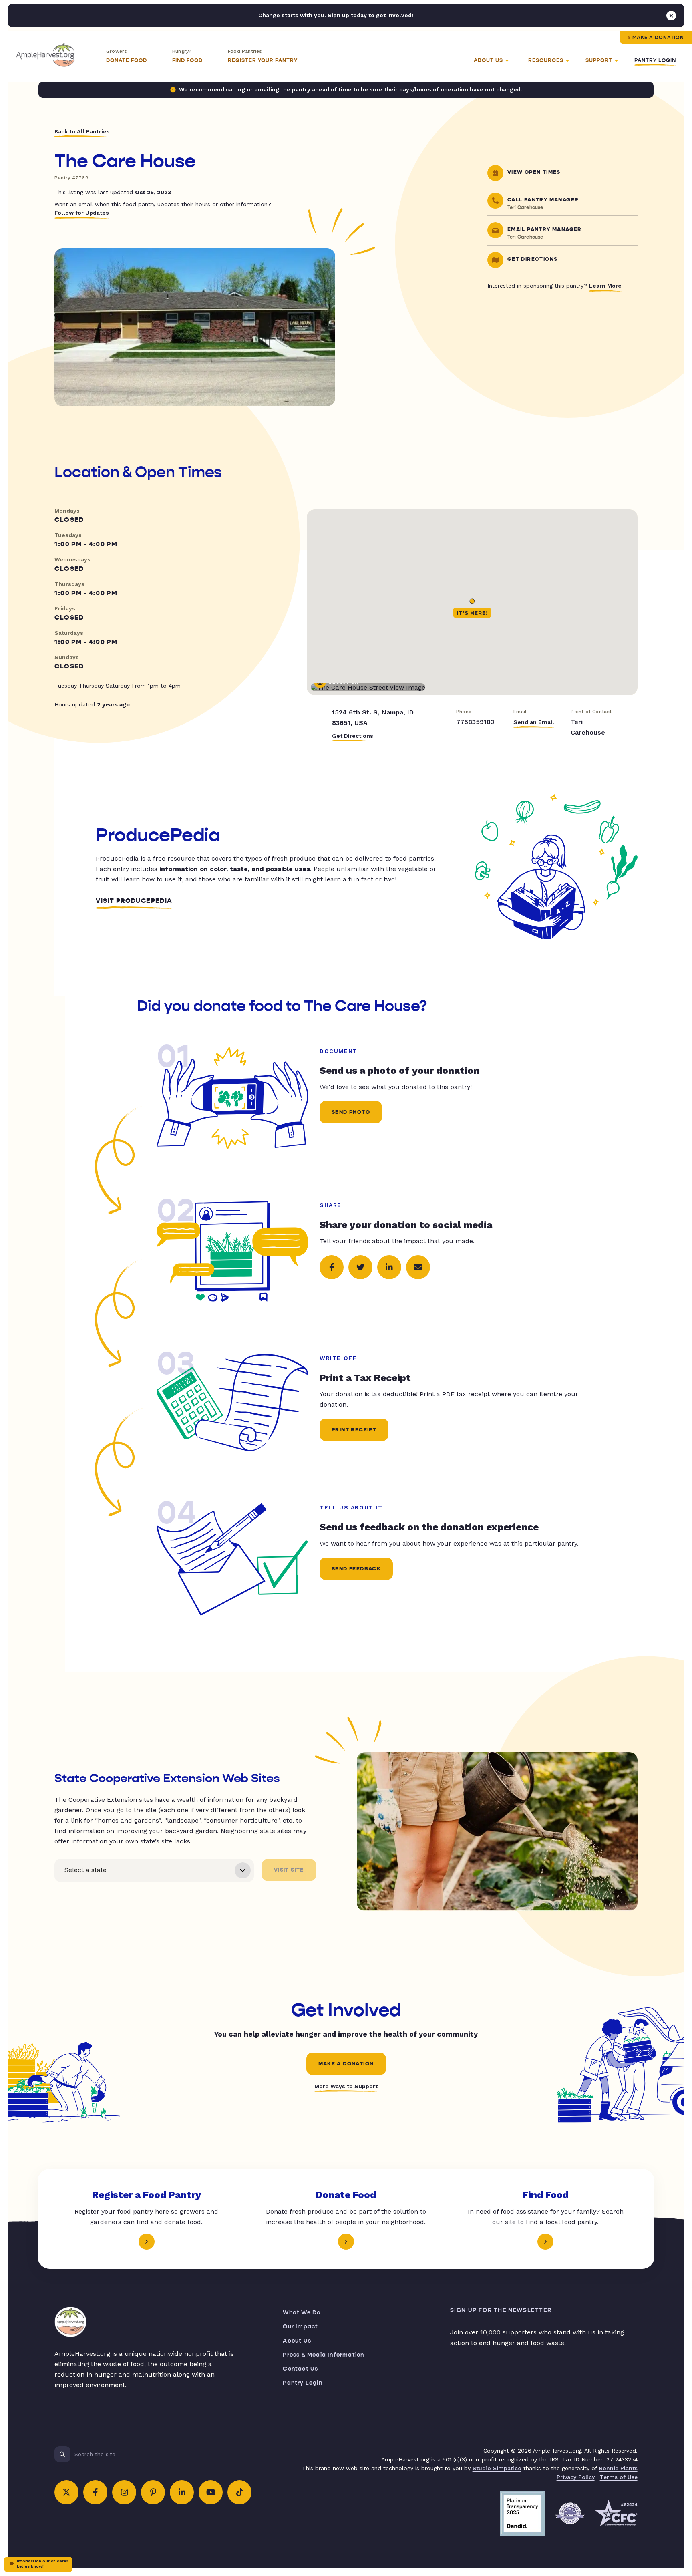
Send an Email (534, 722)
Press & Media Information (323, 2355)
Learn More (605, 286)
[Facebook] (95, 2492)
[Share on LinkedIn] (389, 1267)
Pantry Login (655, 60)
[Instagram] (124, 2492)
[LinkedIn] (182, 2492)
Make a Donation (658, 38)
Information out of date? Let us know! (42, 2564)
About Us (297, 2341)
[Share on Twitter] (360, 1267)
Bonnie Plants (618, 2468)
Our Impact (300, 2327)
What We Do (302, 2313)
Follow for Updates (82, 213)
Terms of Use (619, 2477)
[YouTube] (211, 2492)
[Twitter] (66, 2492)
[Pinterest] (153, 2492)
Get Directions (353, 736)
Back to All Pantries (82, 131)
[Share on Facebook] (332, 1267)
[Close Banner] (671, 16)
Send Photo (351, 1112)
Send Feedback (356, 1569)
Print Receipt (354, 1430)
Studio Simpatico (497, 2468)
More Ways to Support (346, 2086)
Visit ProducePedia (134, 901)
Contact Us (300, 2369)
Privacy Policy (576, 2477)
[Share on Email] (418, 1267)
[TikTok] (239, 2492)
